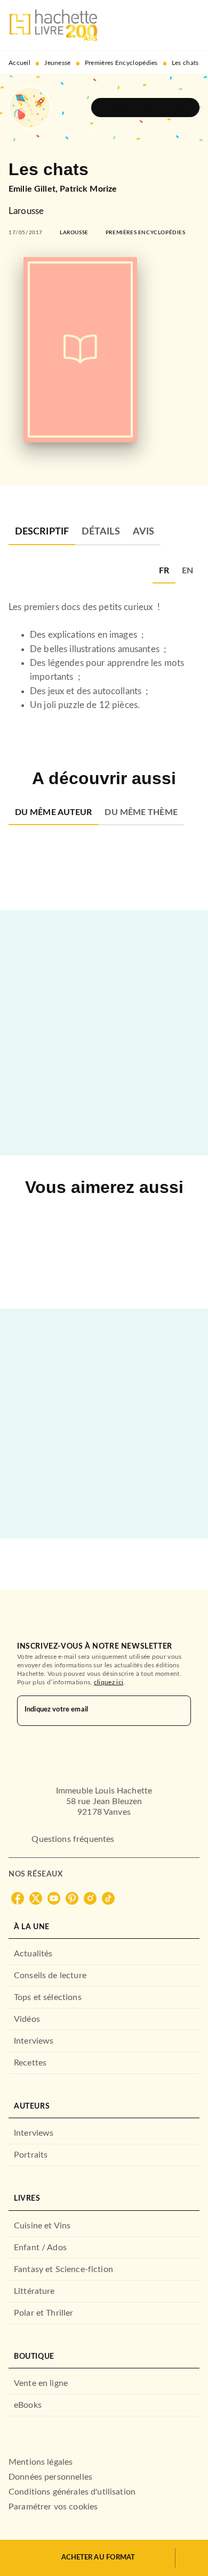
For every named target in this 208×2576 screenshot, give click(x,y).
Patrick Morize (88, 189)
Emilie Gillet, (34, 189)
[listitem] (18, 1898)
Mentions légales (41, 2462)
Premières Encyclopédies (121, 63)
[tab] (42, 532)
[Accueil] (53, 25)
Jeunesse (57, 63)
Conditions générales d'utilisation (72, 2492)
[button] (145, 108)
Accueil (19, 63)
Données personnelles (50, 2477)
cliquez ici (109, 1682)
